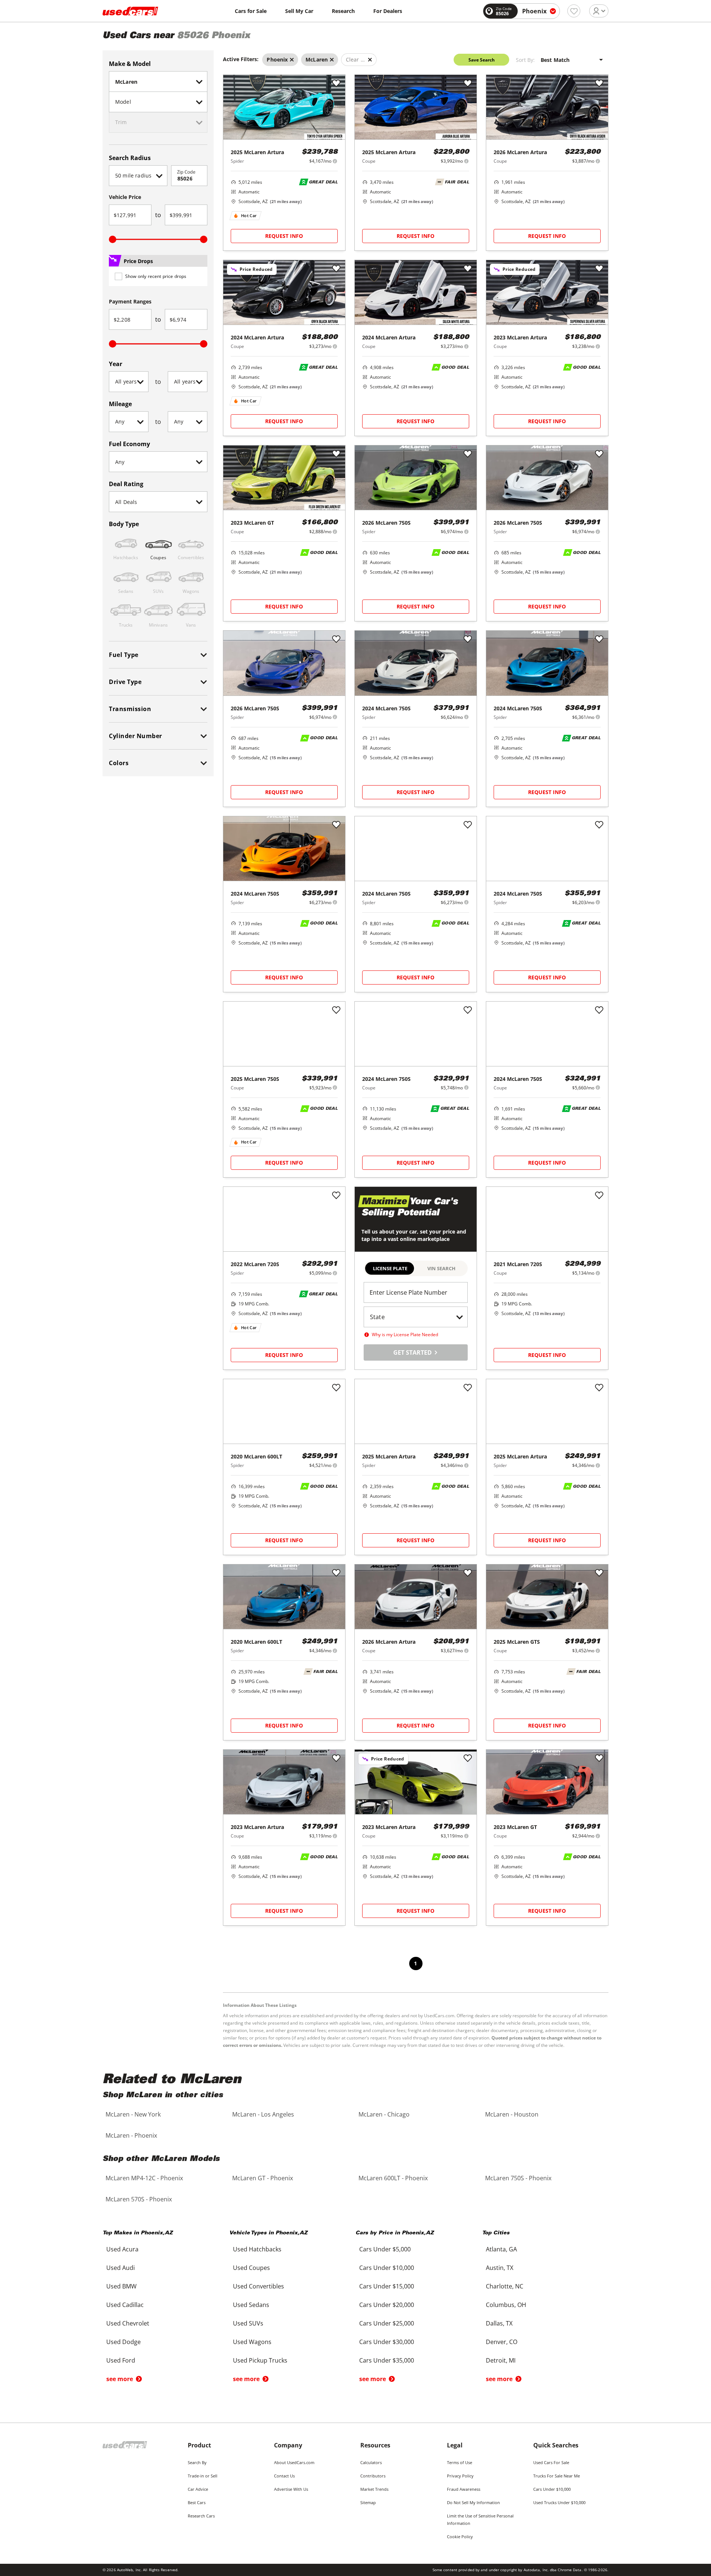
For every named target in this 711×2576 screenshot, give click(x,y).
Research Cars (201, 2516)
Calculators (371, 2462)
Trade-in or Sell (203, 2476)
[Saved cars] (574, 11)
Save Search (482, 60)
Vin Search (441, 1268)
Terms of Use (460, 2462)
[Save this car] (336, 84)
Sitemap (368, 2502)
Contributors (373, 2476)
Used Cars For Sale (551, 2462)
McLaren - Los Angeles (263, 2114)
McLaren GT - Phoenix (263, 2178)
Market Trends (374, 2489)
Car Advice (198, 2489)
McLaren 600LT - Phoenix (393, 2178)
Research (343, 11)
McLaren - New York (133, 2114)
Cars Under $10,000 (552, 2489)
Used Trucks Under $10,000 (559, 2502)
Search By (197, 2462)
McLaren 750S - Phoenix (518, 2178)
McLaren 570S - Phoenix (139, 2199)
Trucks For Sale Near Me (557, 2476)
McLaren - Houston (512, 2114)
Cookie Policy (460, 2537)
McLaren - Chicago (384, 2114)
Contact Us (284, 2476)
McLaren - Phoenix (131, 2135)
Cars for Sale (251, 11)
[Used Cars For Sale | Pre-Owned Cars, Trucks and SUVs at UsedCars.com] (130, 11)
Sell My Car (299, 11)
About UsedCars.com (294, 2462)
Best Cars (197, 2502)
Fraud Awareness (464, 2489)
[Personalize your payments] (335, 161)
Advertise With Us (291, 2489)
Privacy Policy (460, 2476)
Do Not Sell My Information (473, 2502)
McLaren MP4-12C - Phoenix (144, 2178)
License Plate (390, 1268)
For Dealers (388, 11)
